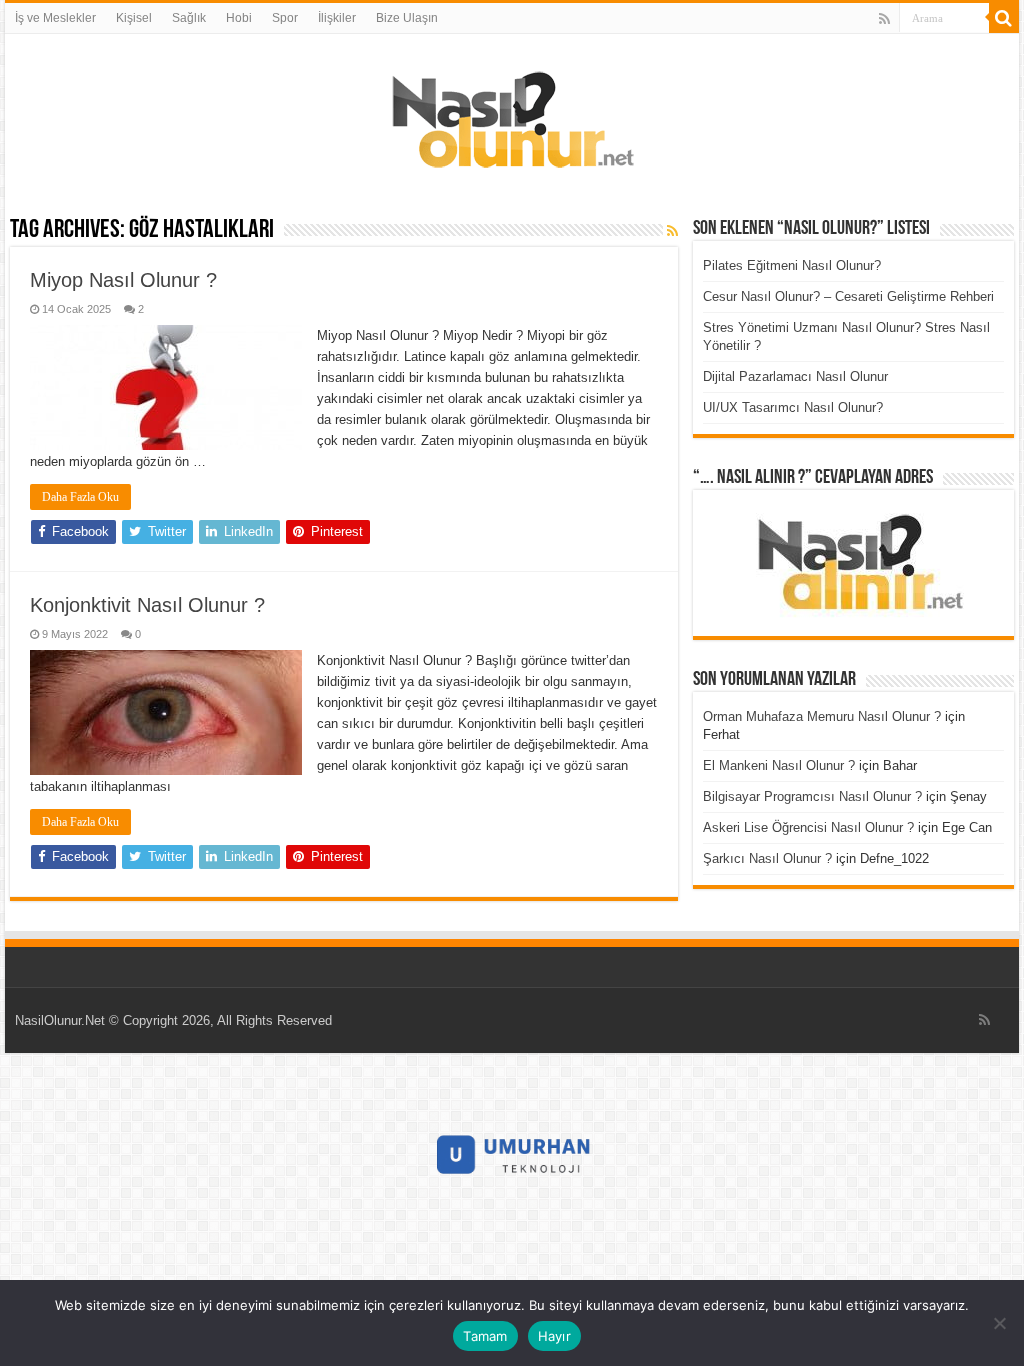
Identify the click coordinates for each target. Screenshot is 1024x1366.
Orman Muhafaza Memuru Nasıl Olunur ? (822, 716)
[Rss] (884, 19)
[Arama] (1004, 18)
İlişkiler (337, 18)
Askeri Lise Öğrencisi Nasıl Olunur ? (808, 827)
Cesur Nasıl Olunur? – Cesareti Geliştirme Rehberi (848, 296)
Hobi (239, 18)
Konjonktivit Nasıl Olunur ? (147, 605)
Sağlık (189, 18)
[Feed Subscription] (672, 231)
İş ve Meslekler (55, 18)
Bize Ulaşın (407, 18)
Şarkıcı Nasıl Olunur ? (767, 858)
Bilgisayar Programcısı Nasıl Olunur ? (812, 796)
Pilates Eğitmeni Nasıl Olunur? (792, 265)
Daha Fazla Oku (80, 497)
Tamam (485, 1336)
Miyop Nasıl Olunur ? (123, 280)
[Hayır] (999, 1323)
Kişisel (134, 18)
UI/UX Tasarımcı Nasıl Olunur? (793, 407)
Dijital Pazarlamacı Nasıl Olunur (795, 376)
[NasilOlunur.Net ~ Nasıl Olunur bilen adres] (512, 115)
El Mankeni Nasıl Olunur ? (779, 765)
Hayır (554, 1336)
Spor (285, 18)
